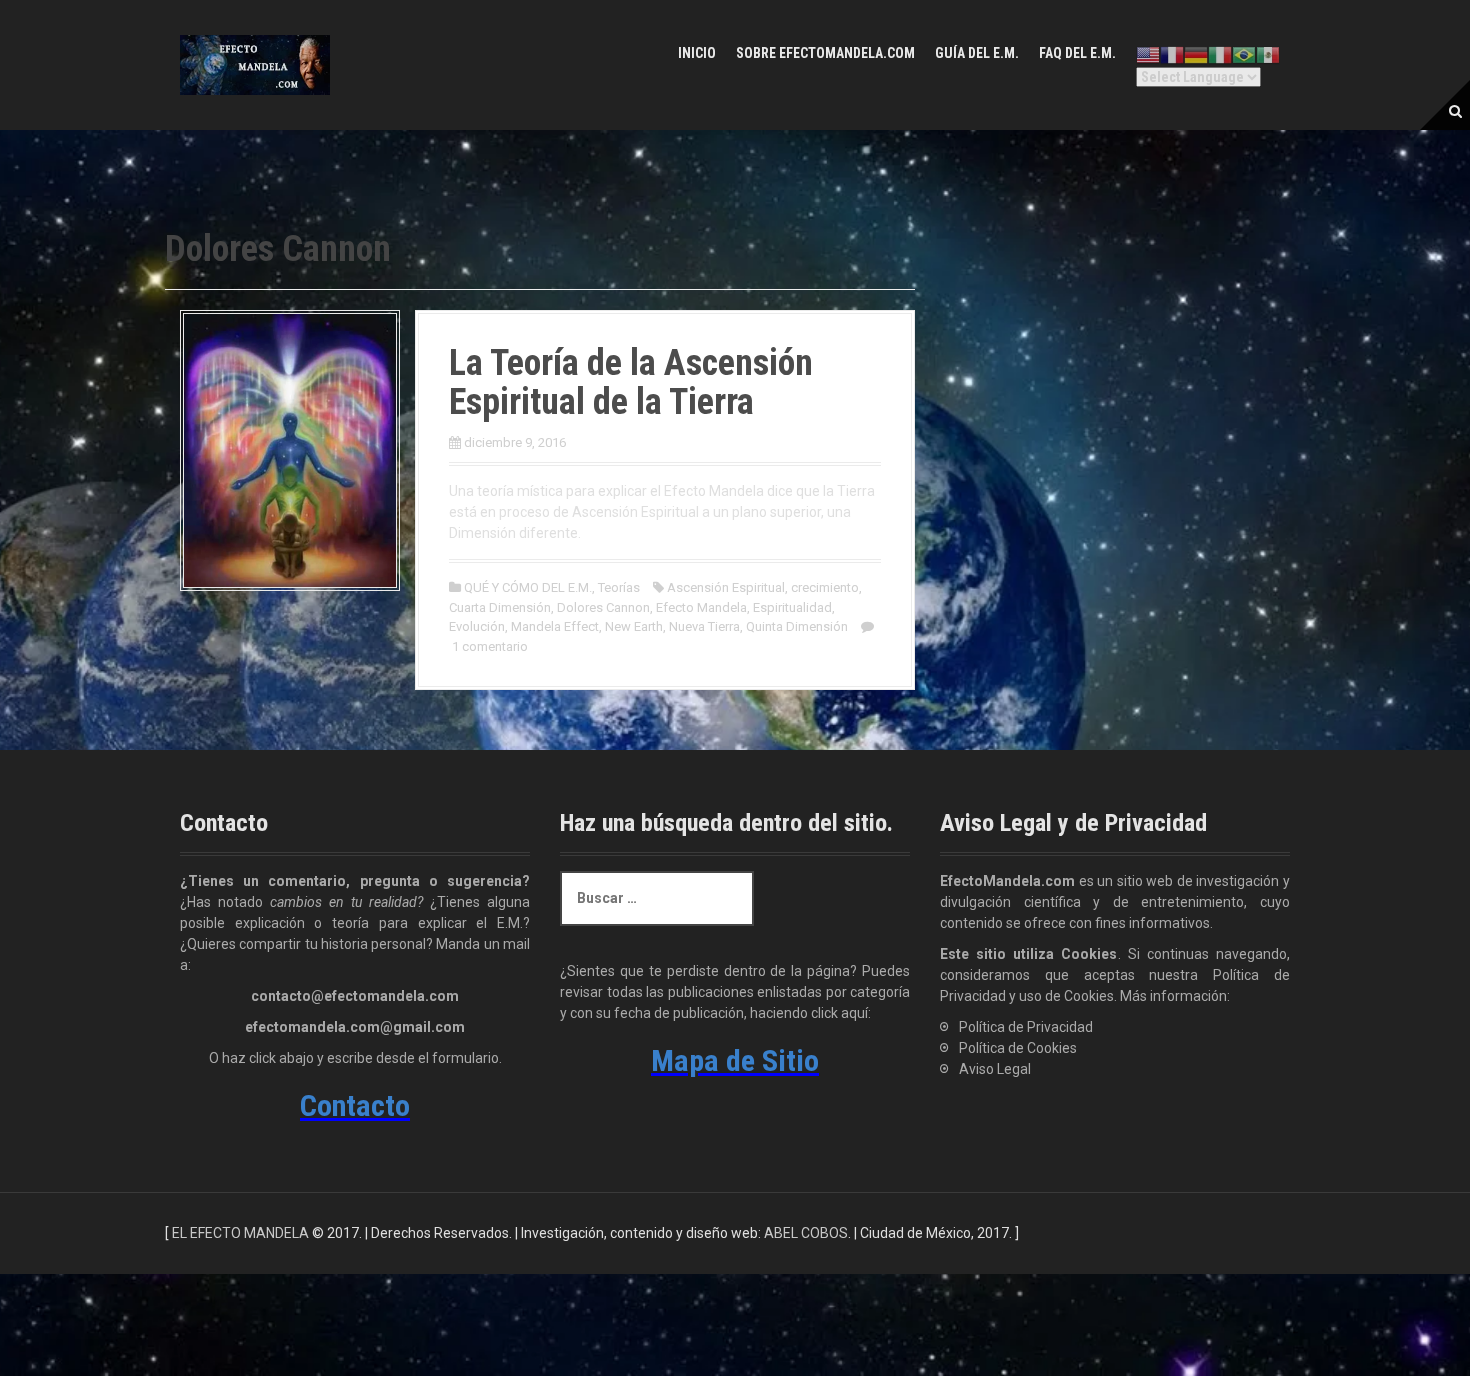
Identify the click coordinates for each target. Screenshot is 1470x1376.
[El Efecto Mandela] (255, 64)
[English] (1148, 55)
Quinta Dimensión (797, 626)
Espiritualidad (792, 607)
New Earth (634, 626)
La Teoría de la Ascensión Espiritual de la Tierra (631, 383)
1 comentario (490, 646)
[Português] (1244, 55)
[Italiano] (1220, 55)
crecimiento (825, 587)
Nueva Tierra (704, 626)
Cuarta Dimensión (500, 607)
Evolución (477, 626)
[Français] (1172, 55)
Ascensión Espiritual (726, 587)
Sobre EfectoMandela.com (825, 53)
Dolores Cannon (603, 607)
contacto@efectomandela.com (355, 996)
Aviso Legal (995, 1069)
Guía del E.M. (977, 53)
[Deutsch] (1196, 55)
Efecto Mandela (701, 607)
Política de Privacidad (1026, 1027)
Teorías (619, 587)
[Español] (1268, 55)
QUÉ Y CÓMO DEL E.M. (528, 587)
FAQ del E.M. (1077, 53)
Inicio (697, 53)
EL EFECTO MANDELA (240, 1233)
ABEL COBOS (806, 1233)
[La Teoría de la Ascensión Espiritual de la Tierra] (290, 449)
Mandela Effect (555, 626)
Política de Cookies (1018, 1048)
